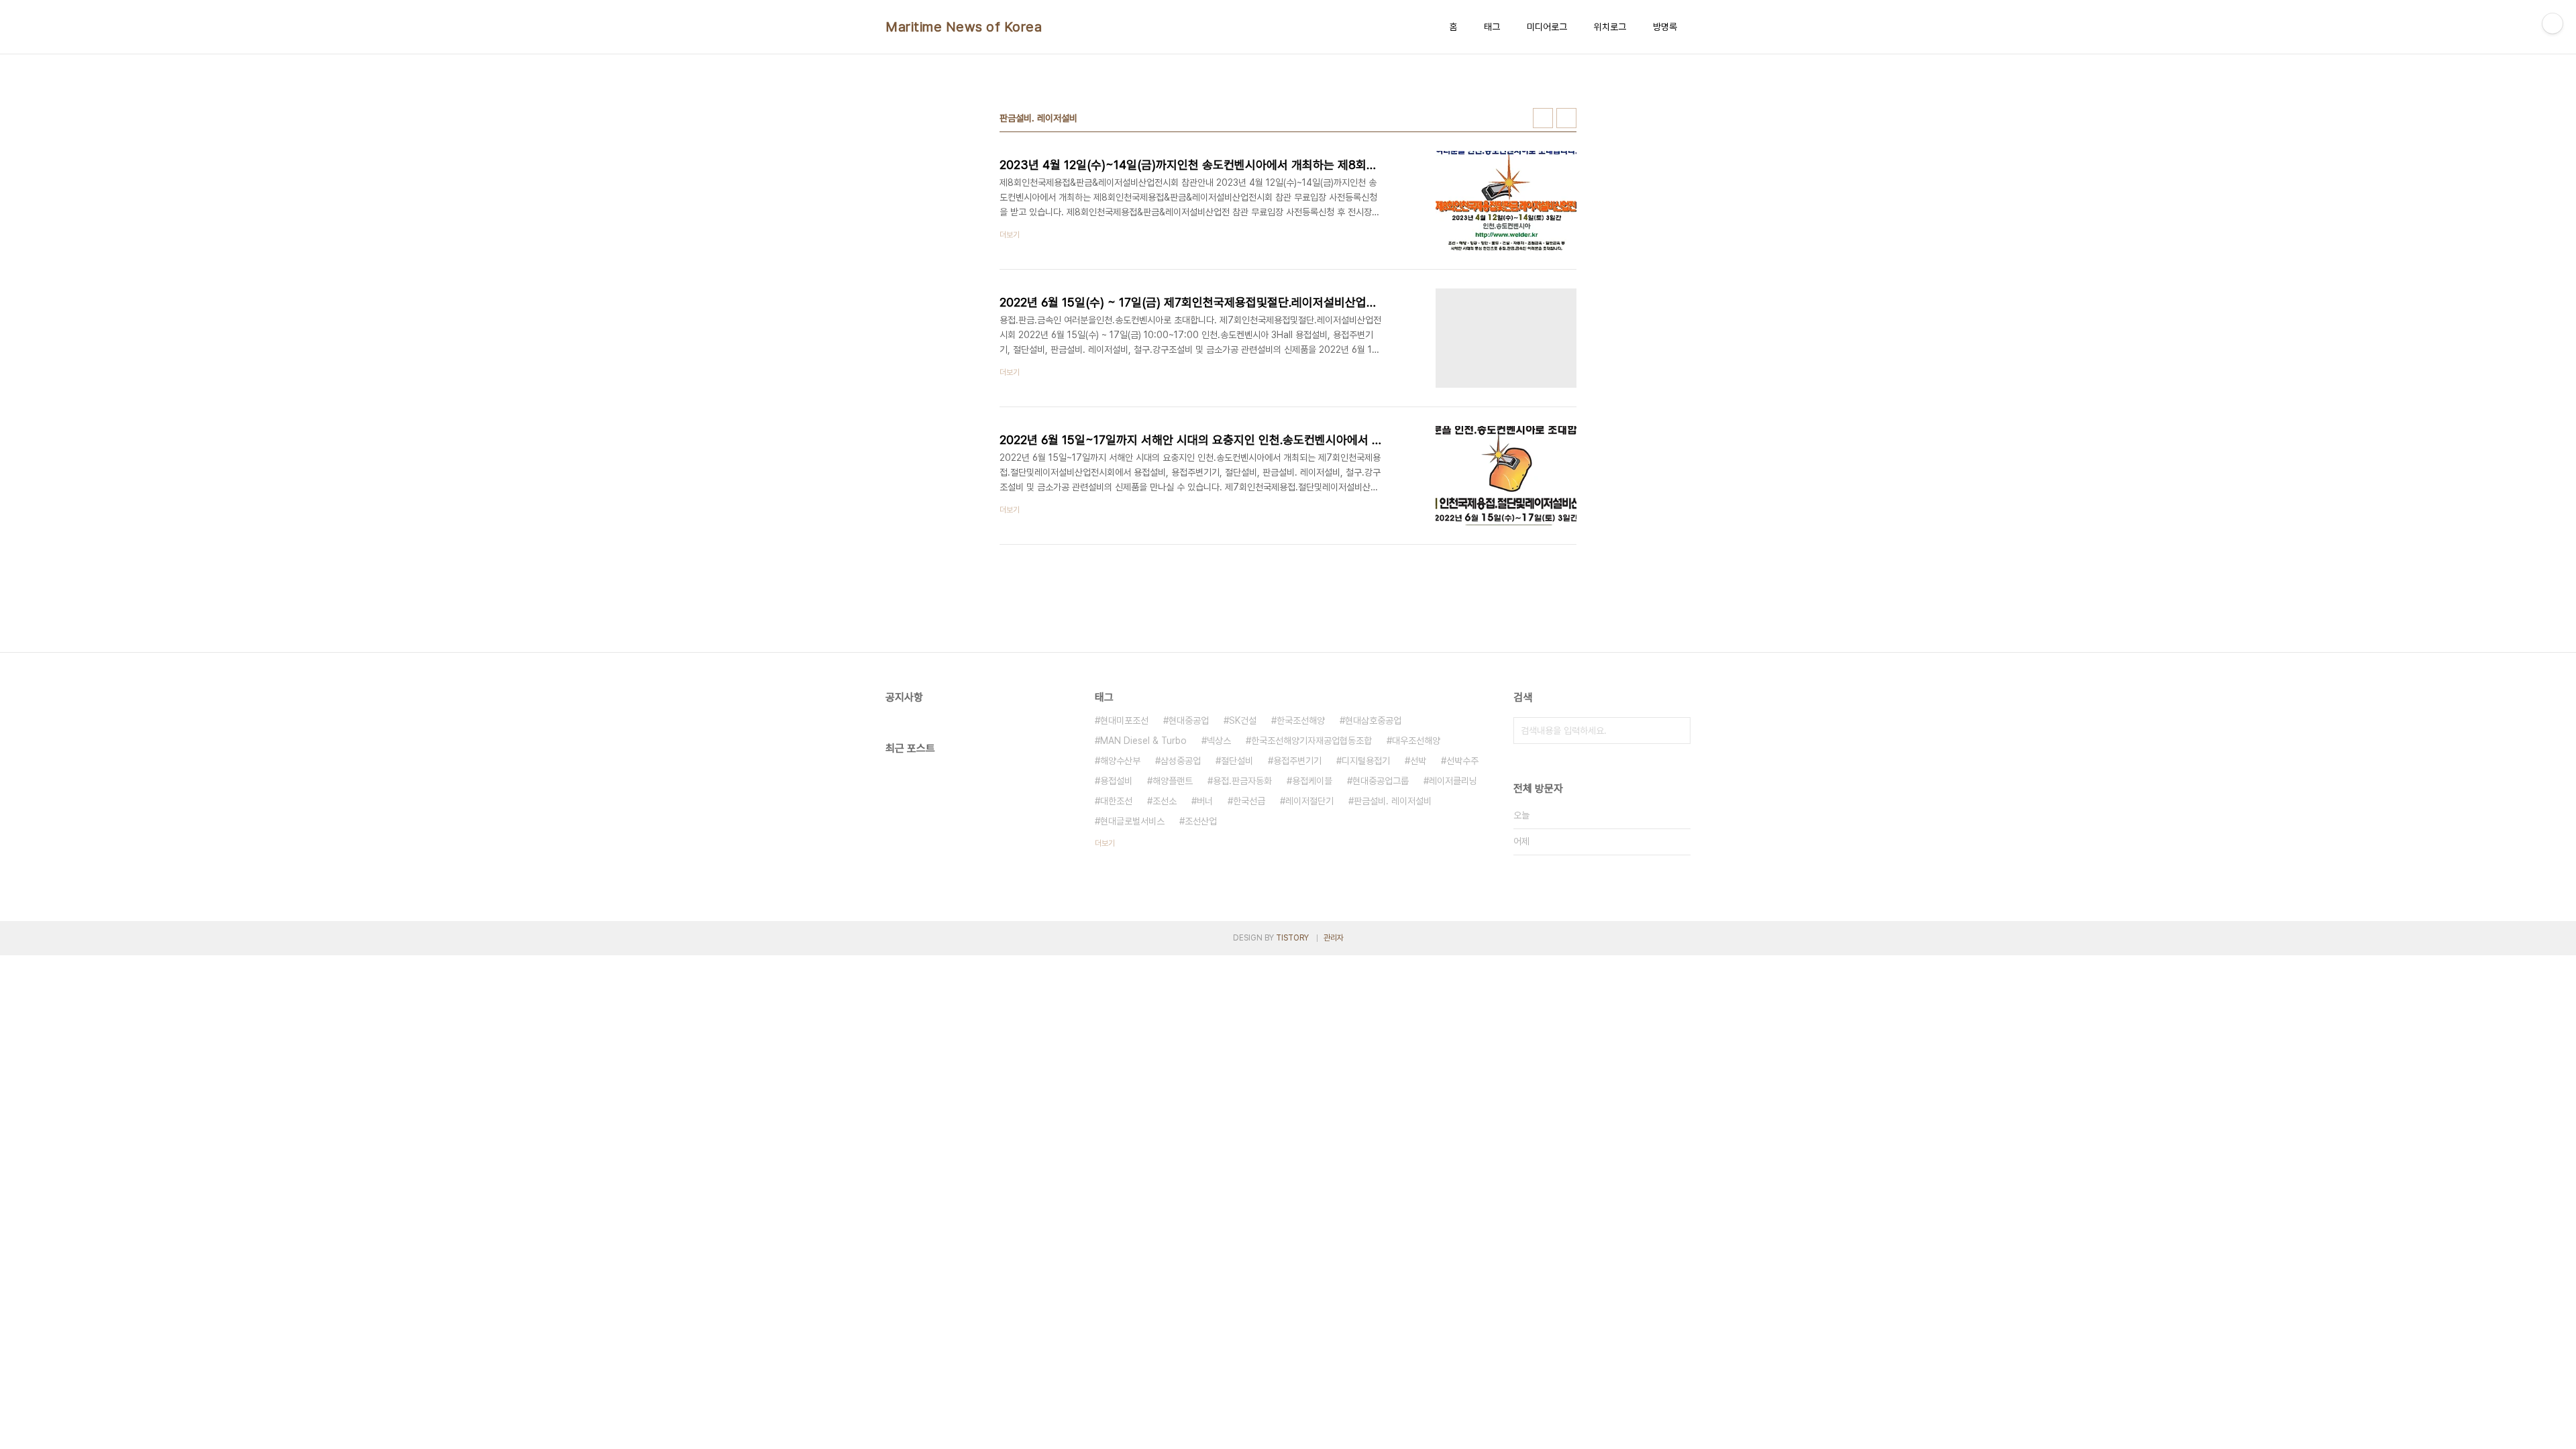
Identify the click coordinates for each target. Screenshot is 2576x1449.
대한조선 (1116, 801)
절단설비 (1237, 761)
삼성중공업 (1181, 761)
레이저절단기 (1309, 801)
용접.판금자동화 (1242, 781)
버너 (1205, 801)
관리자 (1334, 938)
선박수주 (1462, 761)
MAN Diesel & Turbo (1143, 741)
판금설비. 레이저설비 (1393, 801)
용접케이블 (1312, 781)
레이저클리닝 (1453, 781)
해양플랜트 (1173, 781)
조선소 (1165, 801)
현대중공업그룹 (1381, 781)
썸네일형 (1543, 118)
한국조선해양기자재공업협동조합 (1311, 741)
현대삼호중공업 (1373, 720)
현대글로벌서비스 (1132, 821)
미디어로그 (1547, 27)
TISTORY (1292, 938)
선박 (1418, 761)
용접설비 (1116, 781)
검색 (1677, 731)
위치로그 (1610, 27)
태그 (1492, 27)
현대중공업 (1189, 720)
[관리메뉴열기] (2553, 23)
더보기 (1105, 843)
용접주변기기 (1297, 761)
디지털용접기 (1366, 761)
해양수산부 (1120, 761)
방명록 (1665, 27)
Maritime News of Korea (964, 27)
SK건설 (1243, 720)
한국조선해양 (1301, 720)
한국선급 (1249, 801)
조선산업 (1201, 821)
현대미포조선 (1124, 720)
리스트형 (1566, 118)
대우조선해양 (1416, 741)
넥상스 (1219, 741)
